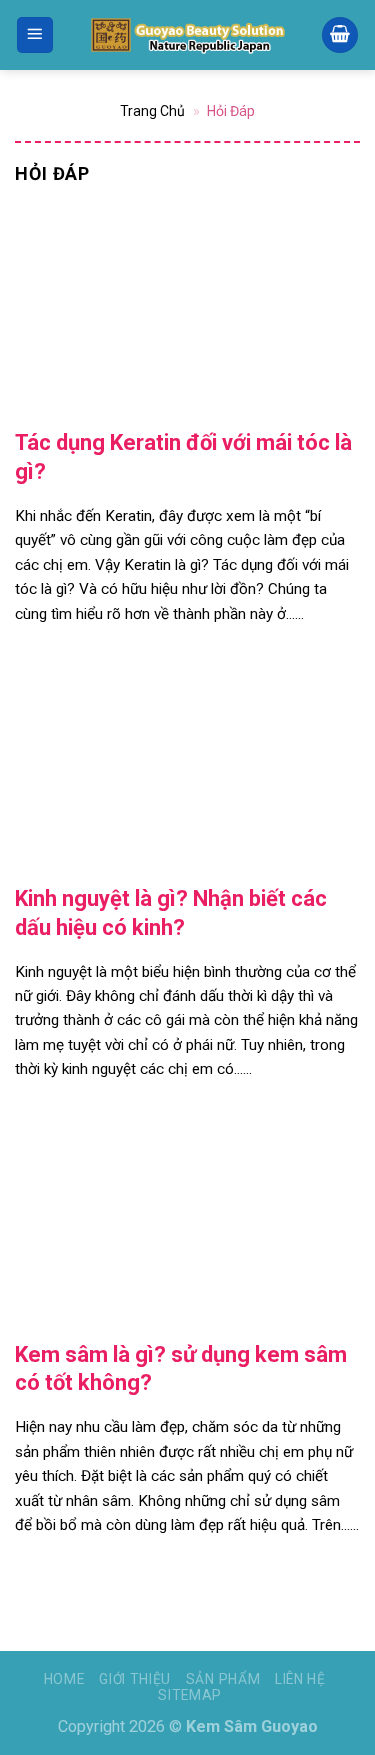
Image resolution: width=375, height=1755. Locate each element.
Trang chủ (152, 111)
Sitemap (190, 1695)
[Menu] (35, 35)
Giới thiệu (135, 1679)
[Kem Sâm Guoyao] (188, 35)
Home (64, 1679)
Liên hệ (300, 1679)
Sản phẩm (223, 1679)
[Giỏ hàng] (340, 35)
